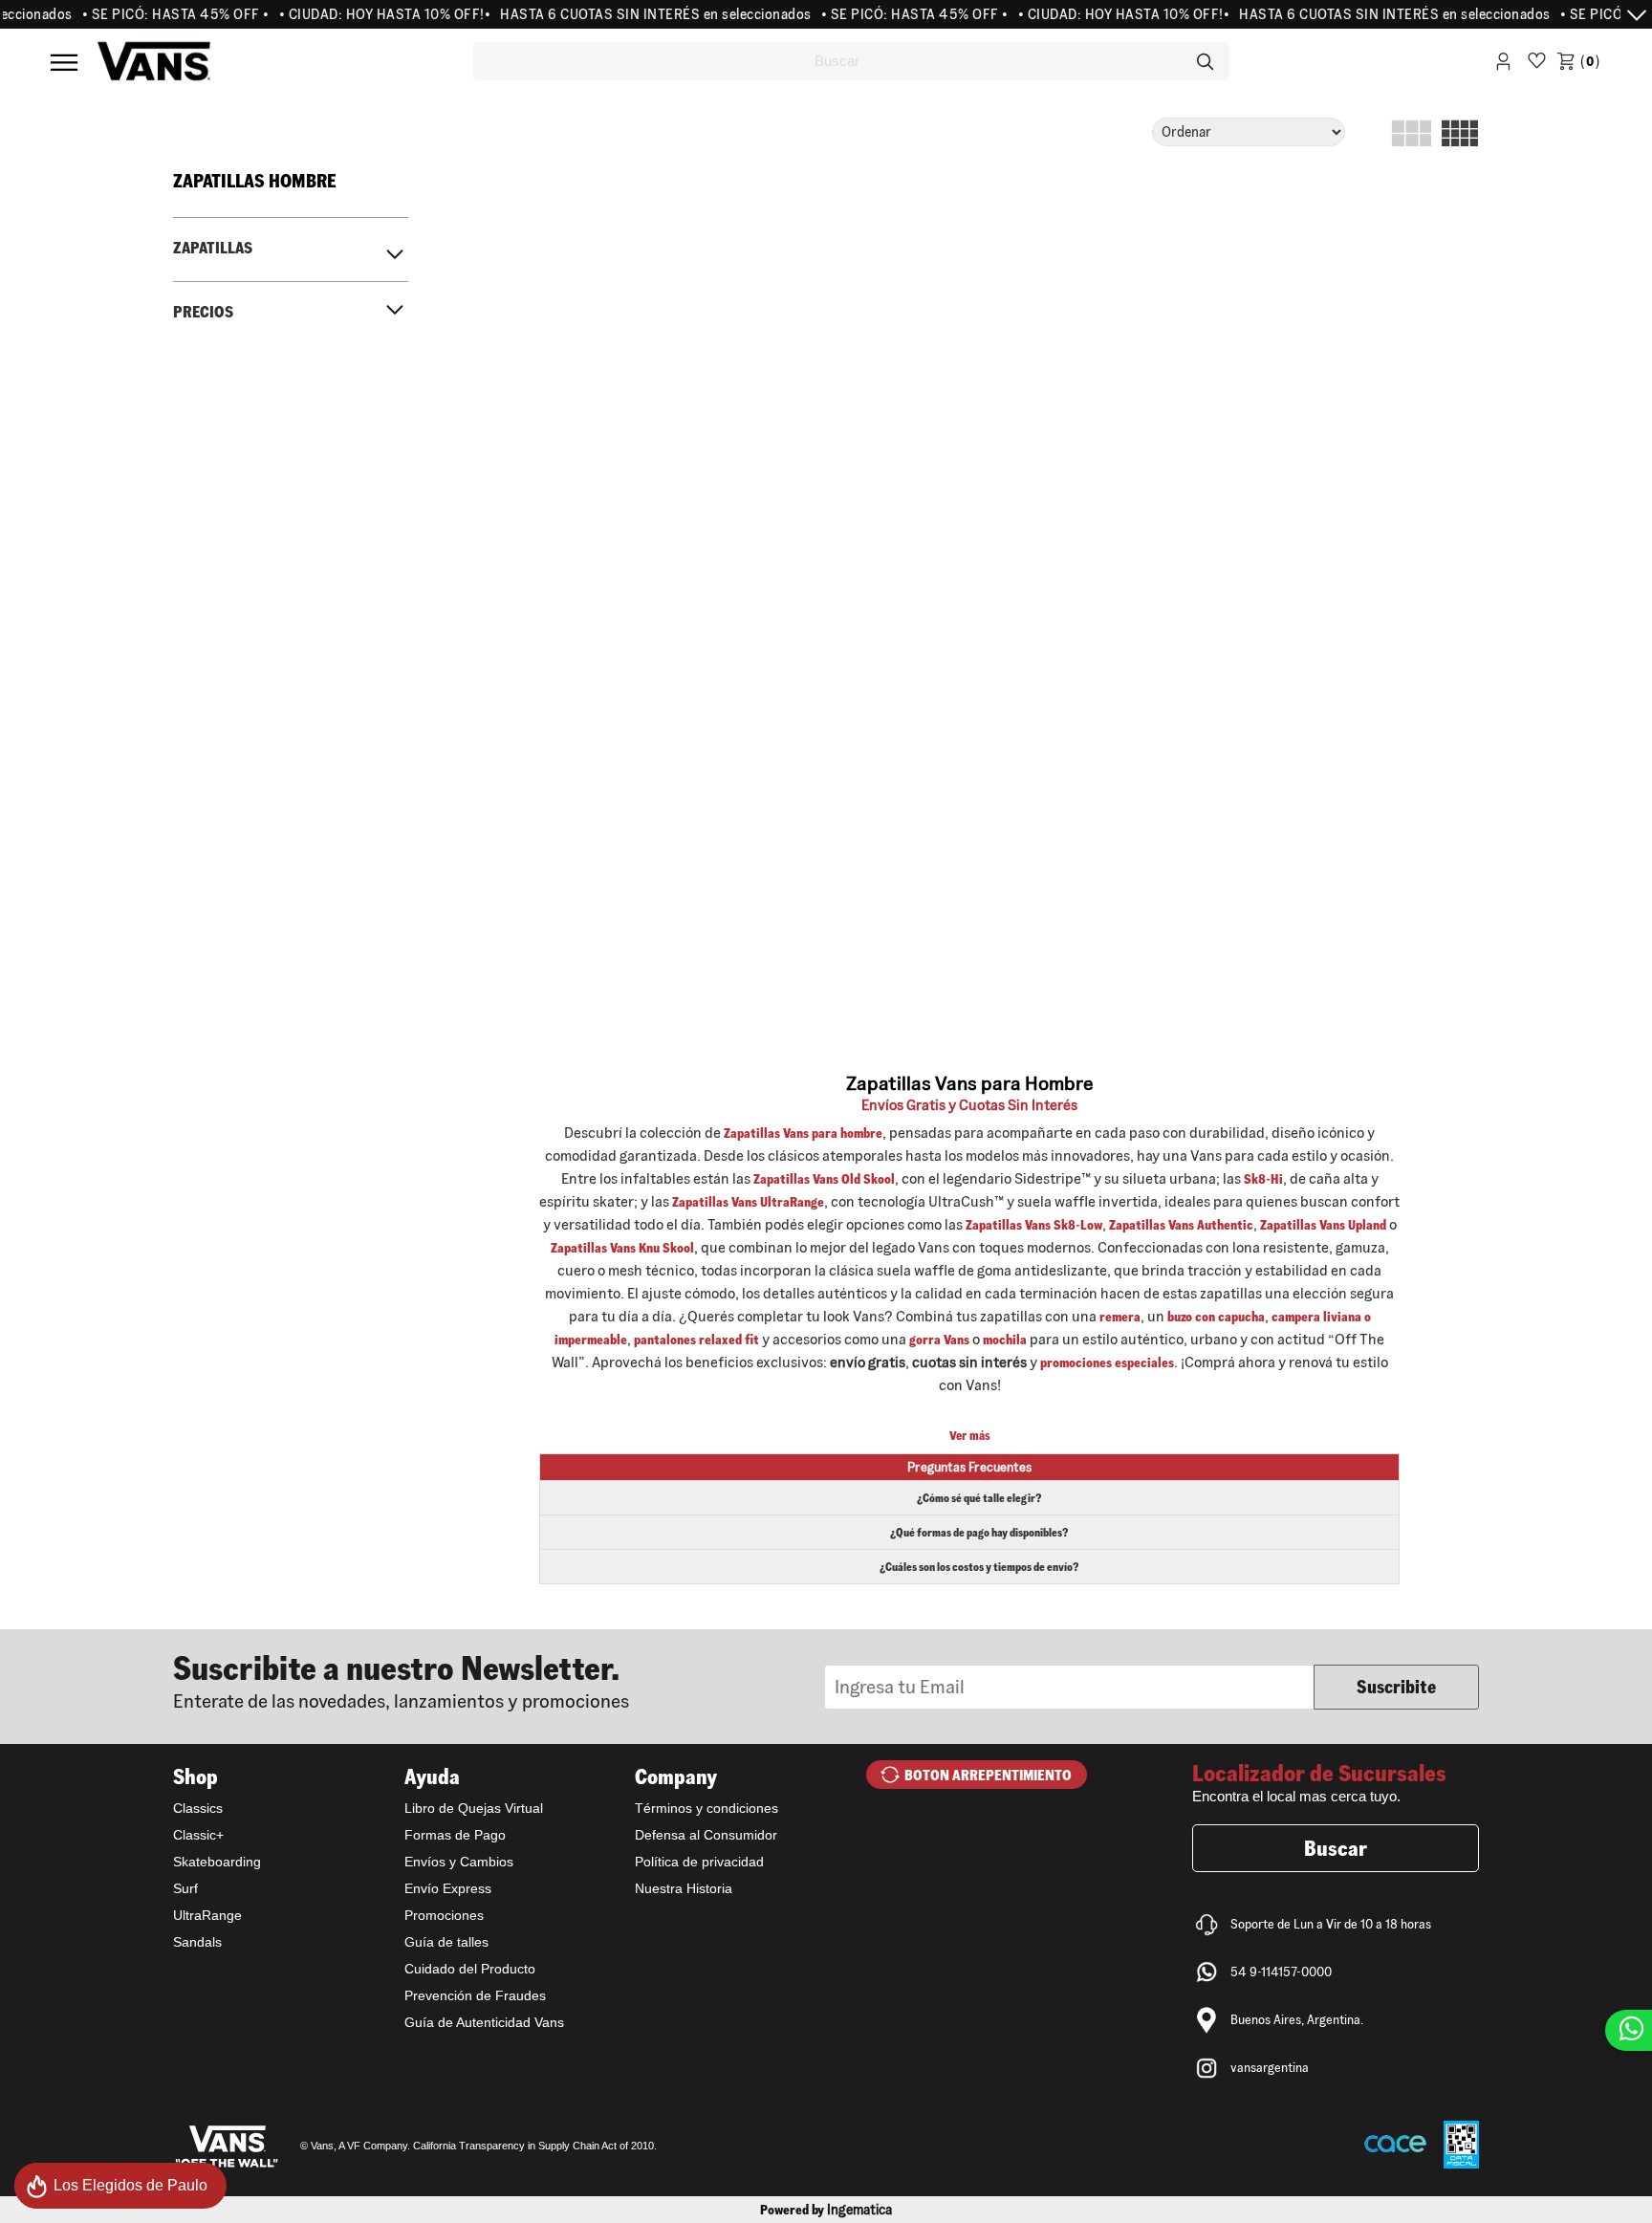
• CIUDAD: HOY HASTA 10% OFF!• (364, 14)
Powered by (826, 2210)
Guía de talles (446, 1942)
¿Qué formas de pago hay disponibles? (979, 1532)
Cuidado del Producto (470, 1969)
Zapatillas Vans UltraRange (748, 1202)
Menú (64, 62)
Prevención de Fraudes (475, 1995)
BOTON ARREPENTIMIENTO (988, 1775)
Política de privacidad (699, 1862)
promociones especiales (1107, 1362)
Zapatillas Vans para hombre (803, 1133)
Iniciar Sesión (1503, 65)
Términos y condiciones (706, 1808)
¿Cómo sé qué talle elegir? (979, 1498)
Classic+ (198, 1835)
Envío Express (448, 1888)
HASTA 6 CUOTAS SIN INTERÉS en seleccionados (635, 14)
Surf (185, 1888)
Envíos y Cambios (459, 1862)
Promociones (444, 1915)
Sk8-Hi (1263, 1179)
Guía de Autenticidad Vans (484, 2022)
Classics (198, 1808)
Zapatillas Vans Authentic (1181, 1225)
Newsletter (499, 1680)
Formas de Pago (455, 1835)
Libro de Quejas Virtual (474, 1808)
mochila (1005, 1340)
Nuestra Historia (684, 1888)
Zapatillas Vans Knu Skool (622, 1248)
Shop (196, 1776)
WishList (1537, 65)
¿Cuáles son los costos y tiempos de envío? (979, 1567)
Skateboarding (217, 1862)
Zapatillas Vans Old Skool (824, 1179)
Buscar (1336, 1848)
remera (1120, 1317)
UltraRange (207, 1915)
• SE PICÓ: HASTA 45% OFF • (155, 14)
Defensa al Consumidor (706, 1835)
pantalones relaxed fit (696, 1340)
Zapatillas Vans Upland (1323, 1225)
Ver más (970, 1436)
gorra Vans (939, 1340)
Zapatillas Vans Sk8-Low (1034, 1225)
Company (676, 1776)
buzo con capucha (1216, 1317)
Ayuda (432, 1776)
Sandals (197, 1942)
